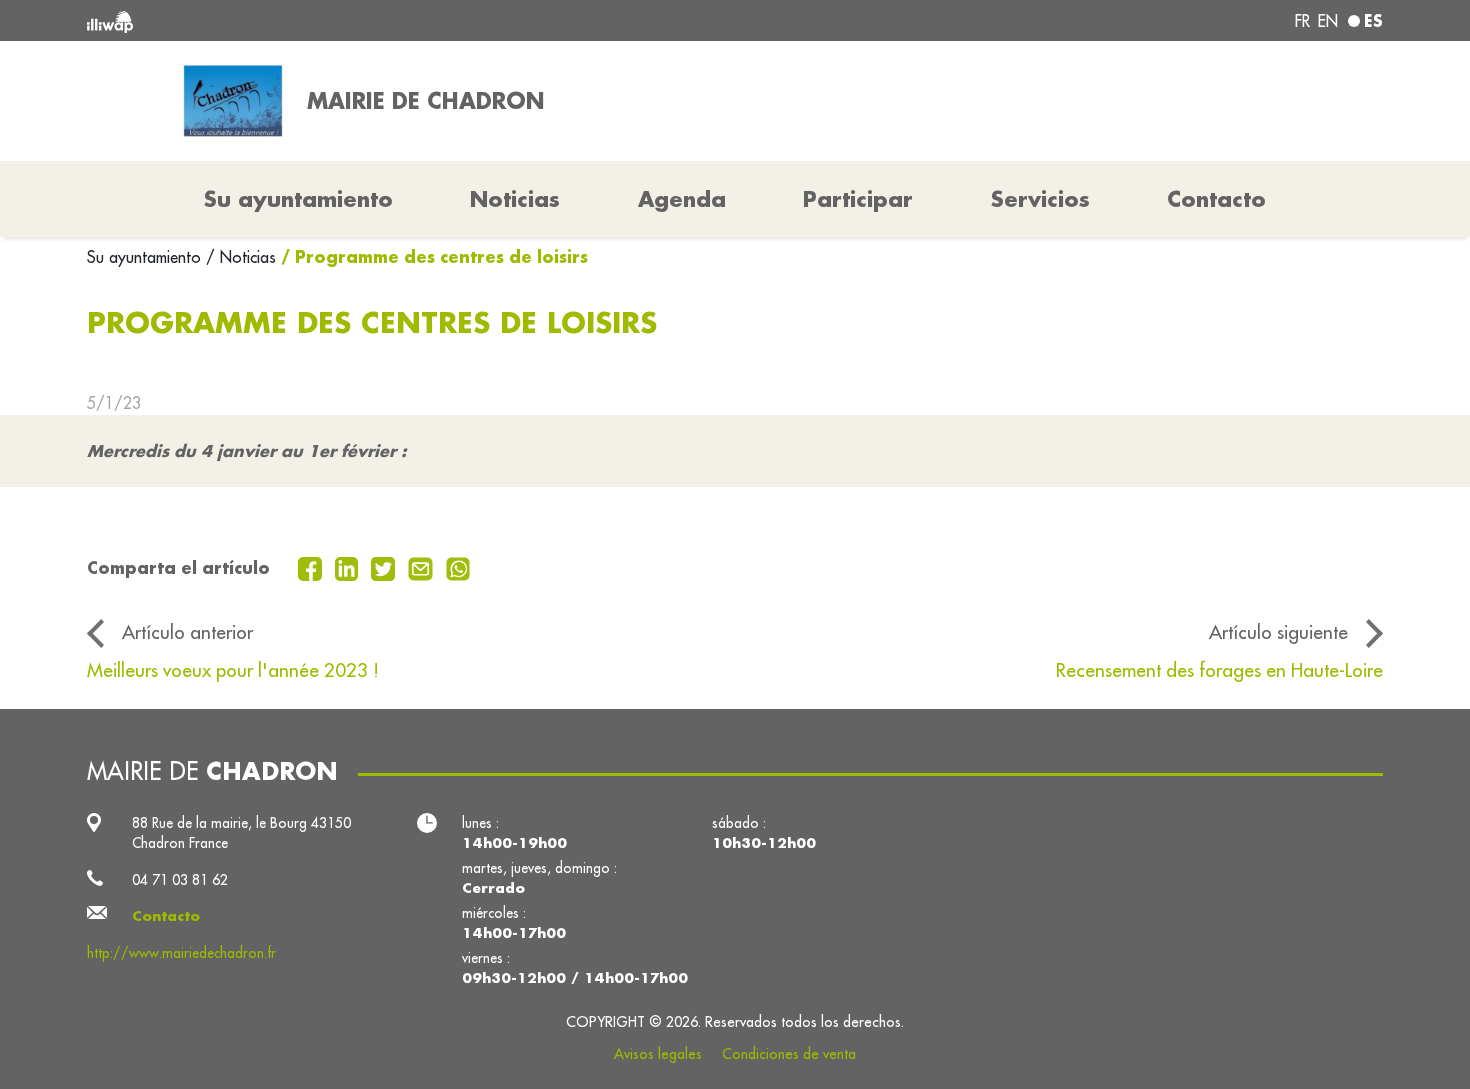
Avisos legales (658, 1054)
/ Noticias (241, 257)
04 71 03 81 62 (180, 880)
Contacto (1216, 199)
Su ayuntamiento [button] (298, 199)
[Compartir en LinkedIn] (349, 567)
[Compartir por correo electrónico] (423, 567)
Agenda (682, 199)
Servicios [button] (1040, 199)
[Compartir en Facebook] (312, 567)
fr (1302, 21)
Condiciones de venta (789, 1054)
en (1328, 21)
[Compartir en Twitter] (385, 567)
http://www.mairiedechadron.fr (181, 953)
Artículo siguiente (1278, 632)
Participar (858, 199)
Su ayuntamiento (146, 257)
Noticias (515, 199)
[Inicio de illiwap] (350, 20)
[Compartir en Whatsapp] (458, 567)
